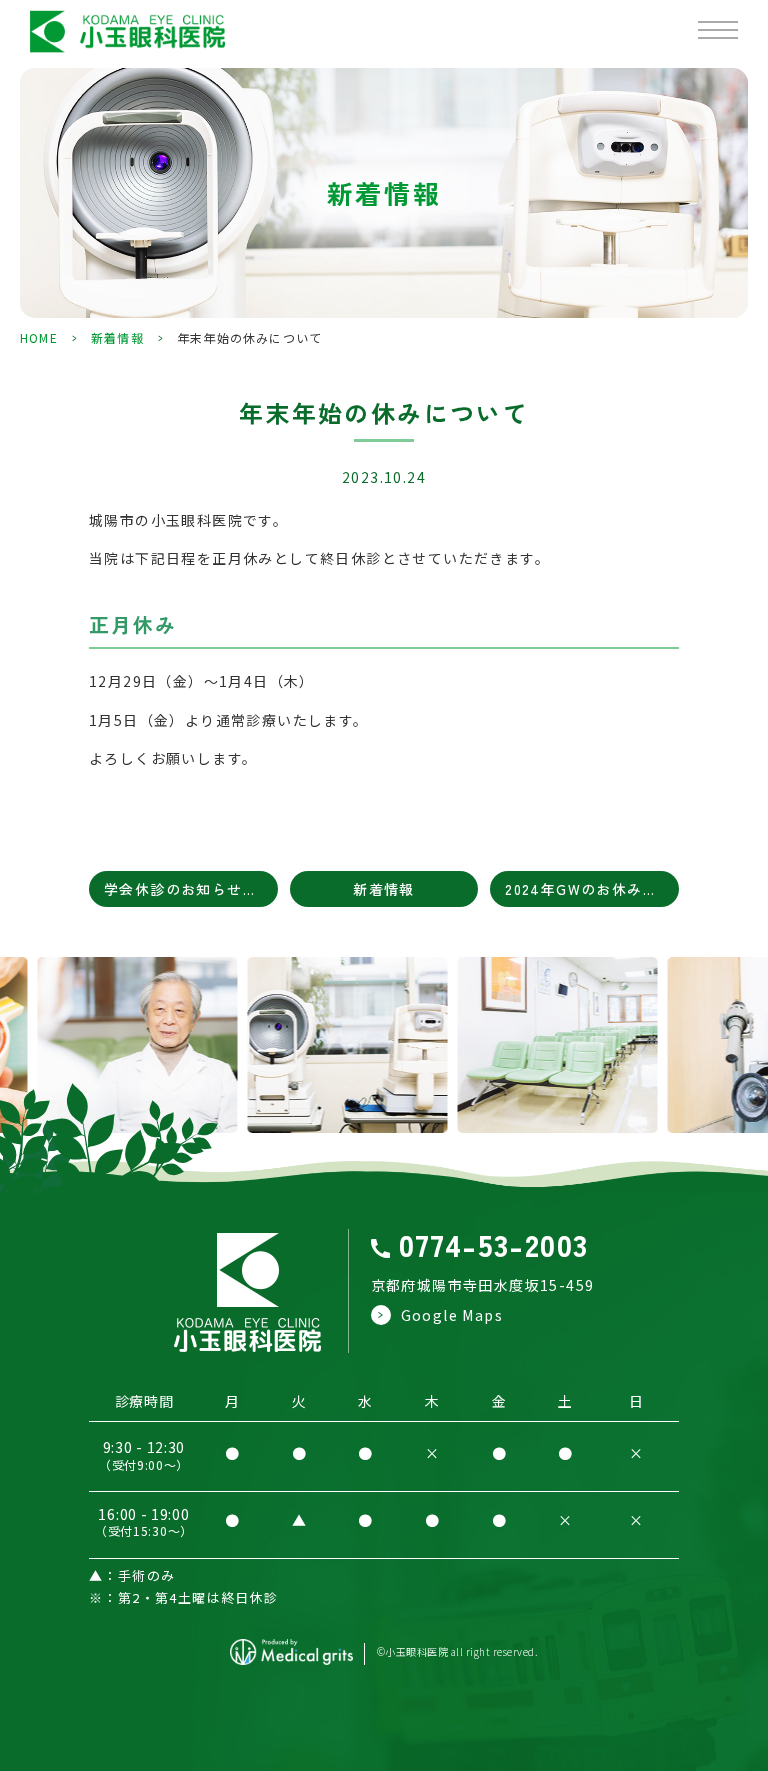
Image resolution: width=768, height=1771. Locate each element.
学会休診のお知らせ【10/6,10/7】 (191, 889)
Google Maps (452, 1315)
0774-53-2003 (494, 1244)
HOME (39, 337)
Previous (19, 1072)
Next (749, 1072)
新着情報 (117, 337)
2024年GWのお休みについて (592, 889)
